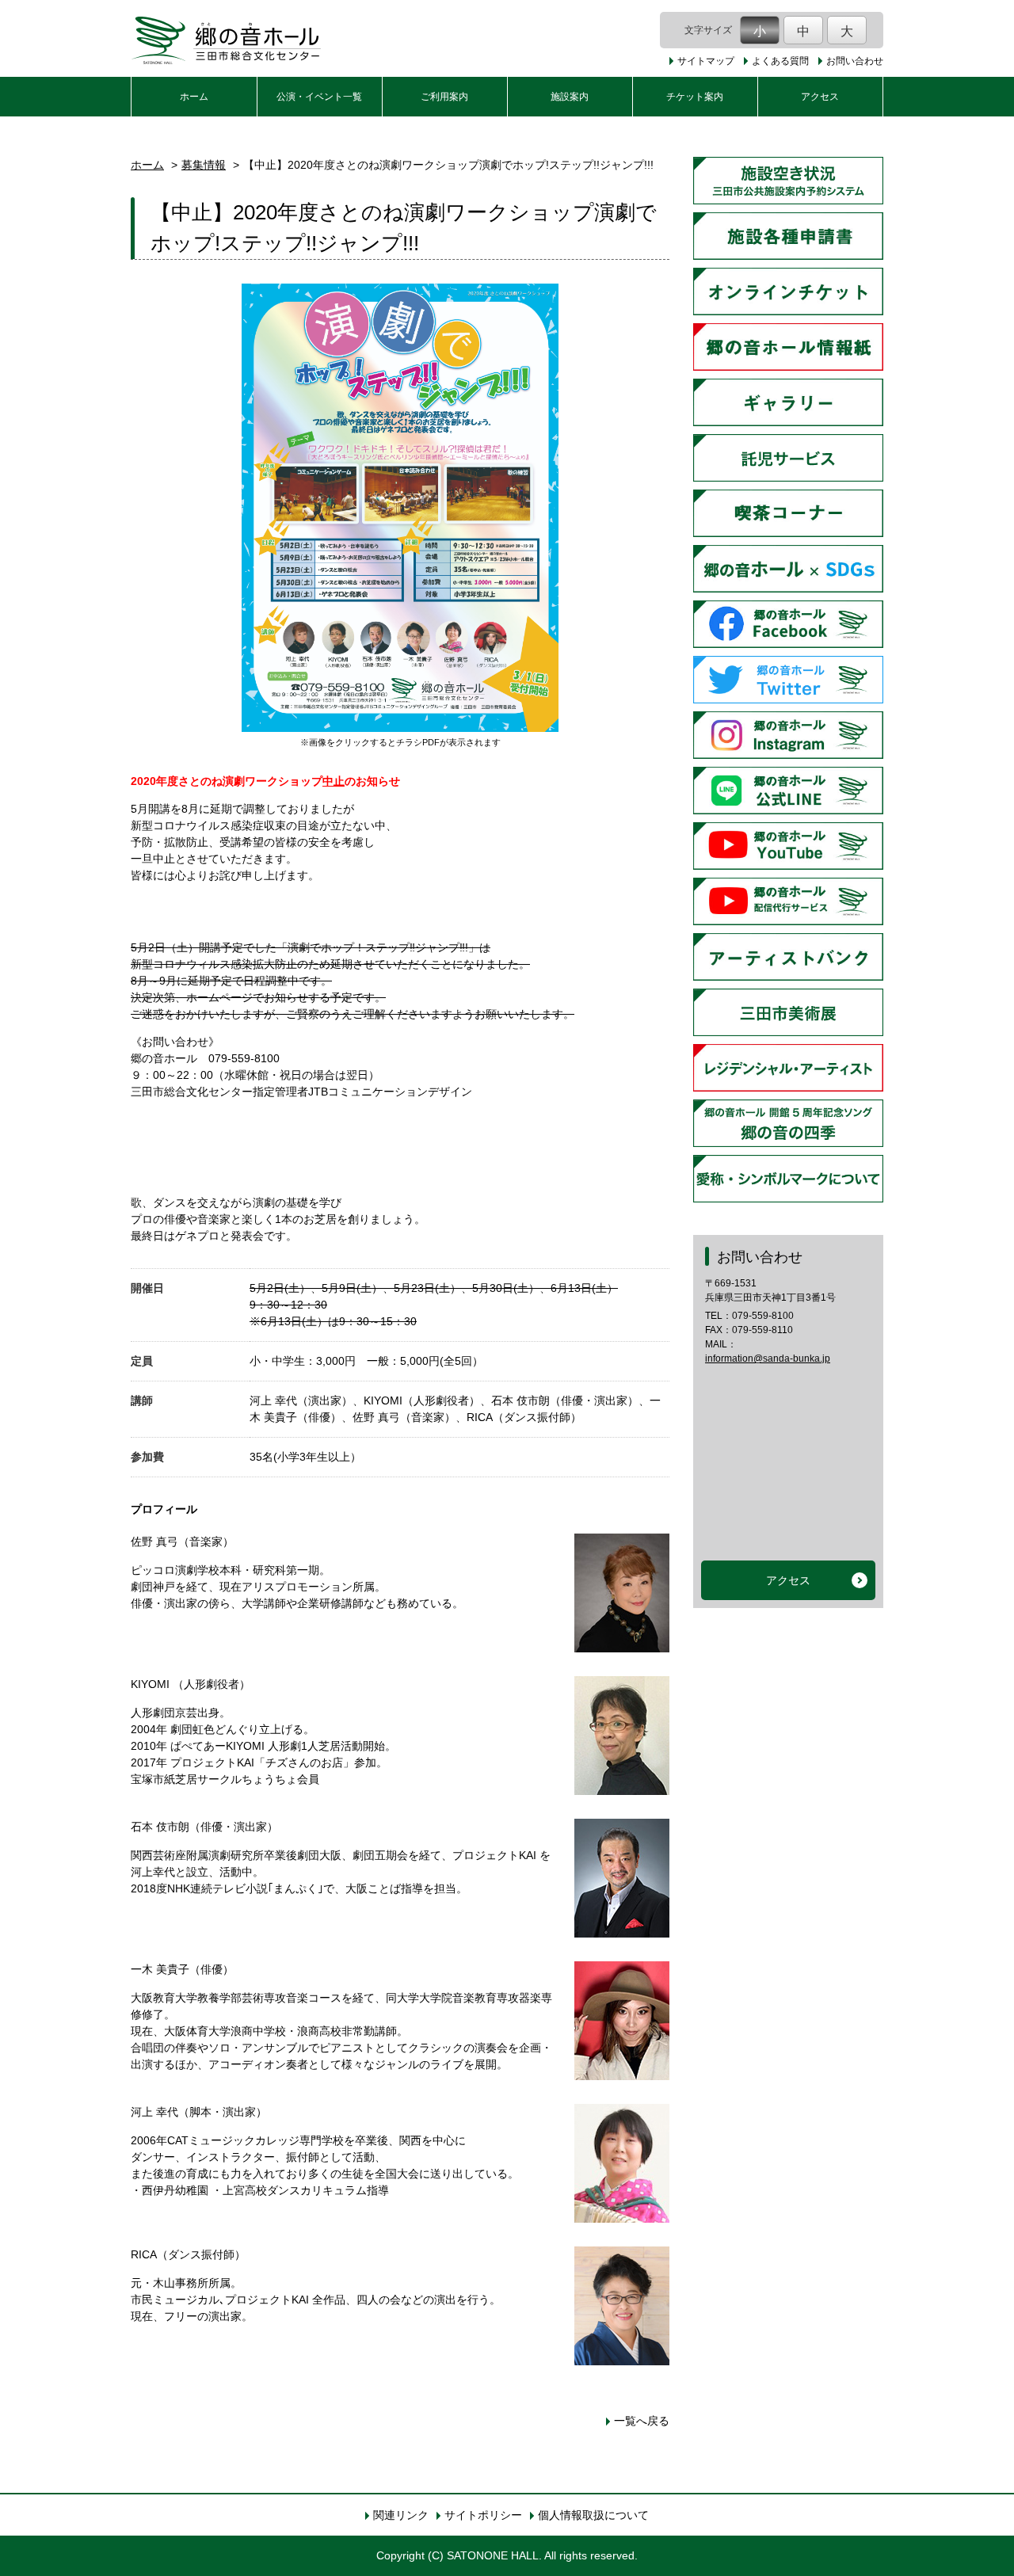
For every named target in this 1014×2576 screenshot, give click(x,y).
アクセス (820, 97)
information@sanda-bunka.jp (768, 1358)
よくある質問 (780, 61)
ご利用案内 (444, 97)
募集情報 (204, 165)
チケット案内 (695, 97)
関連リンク (401, 2515)
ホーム (194, 97)
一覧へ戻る (642, 2421)
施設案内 (570, 97)
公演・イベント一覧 (319, 97)
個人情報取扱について (593, 2515)
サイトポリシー (483, 2515)
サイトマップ (706, 61)
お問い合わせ (855, 61)
